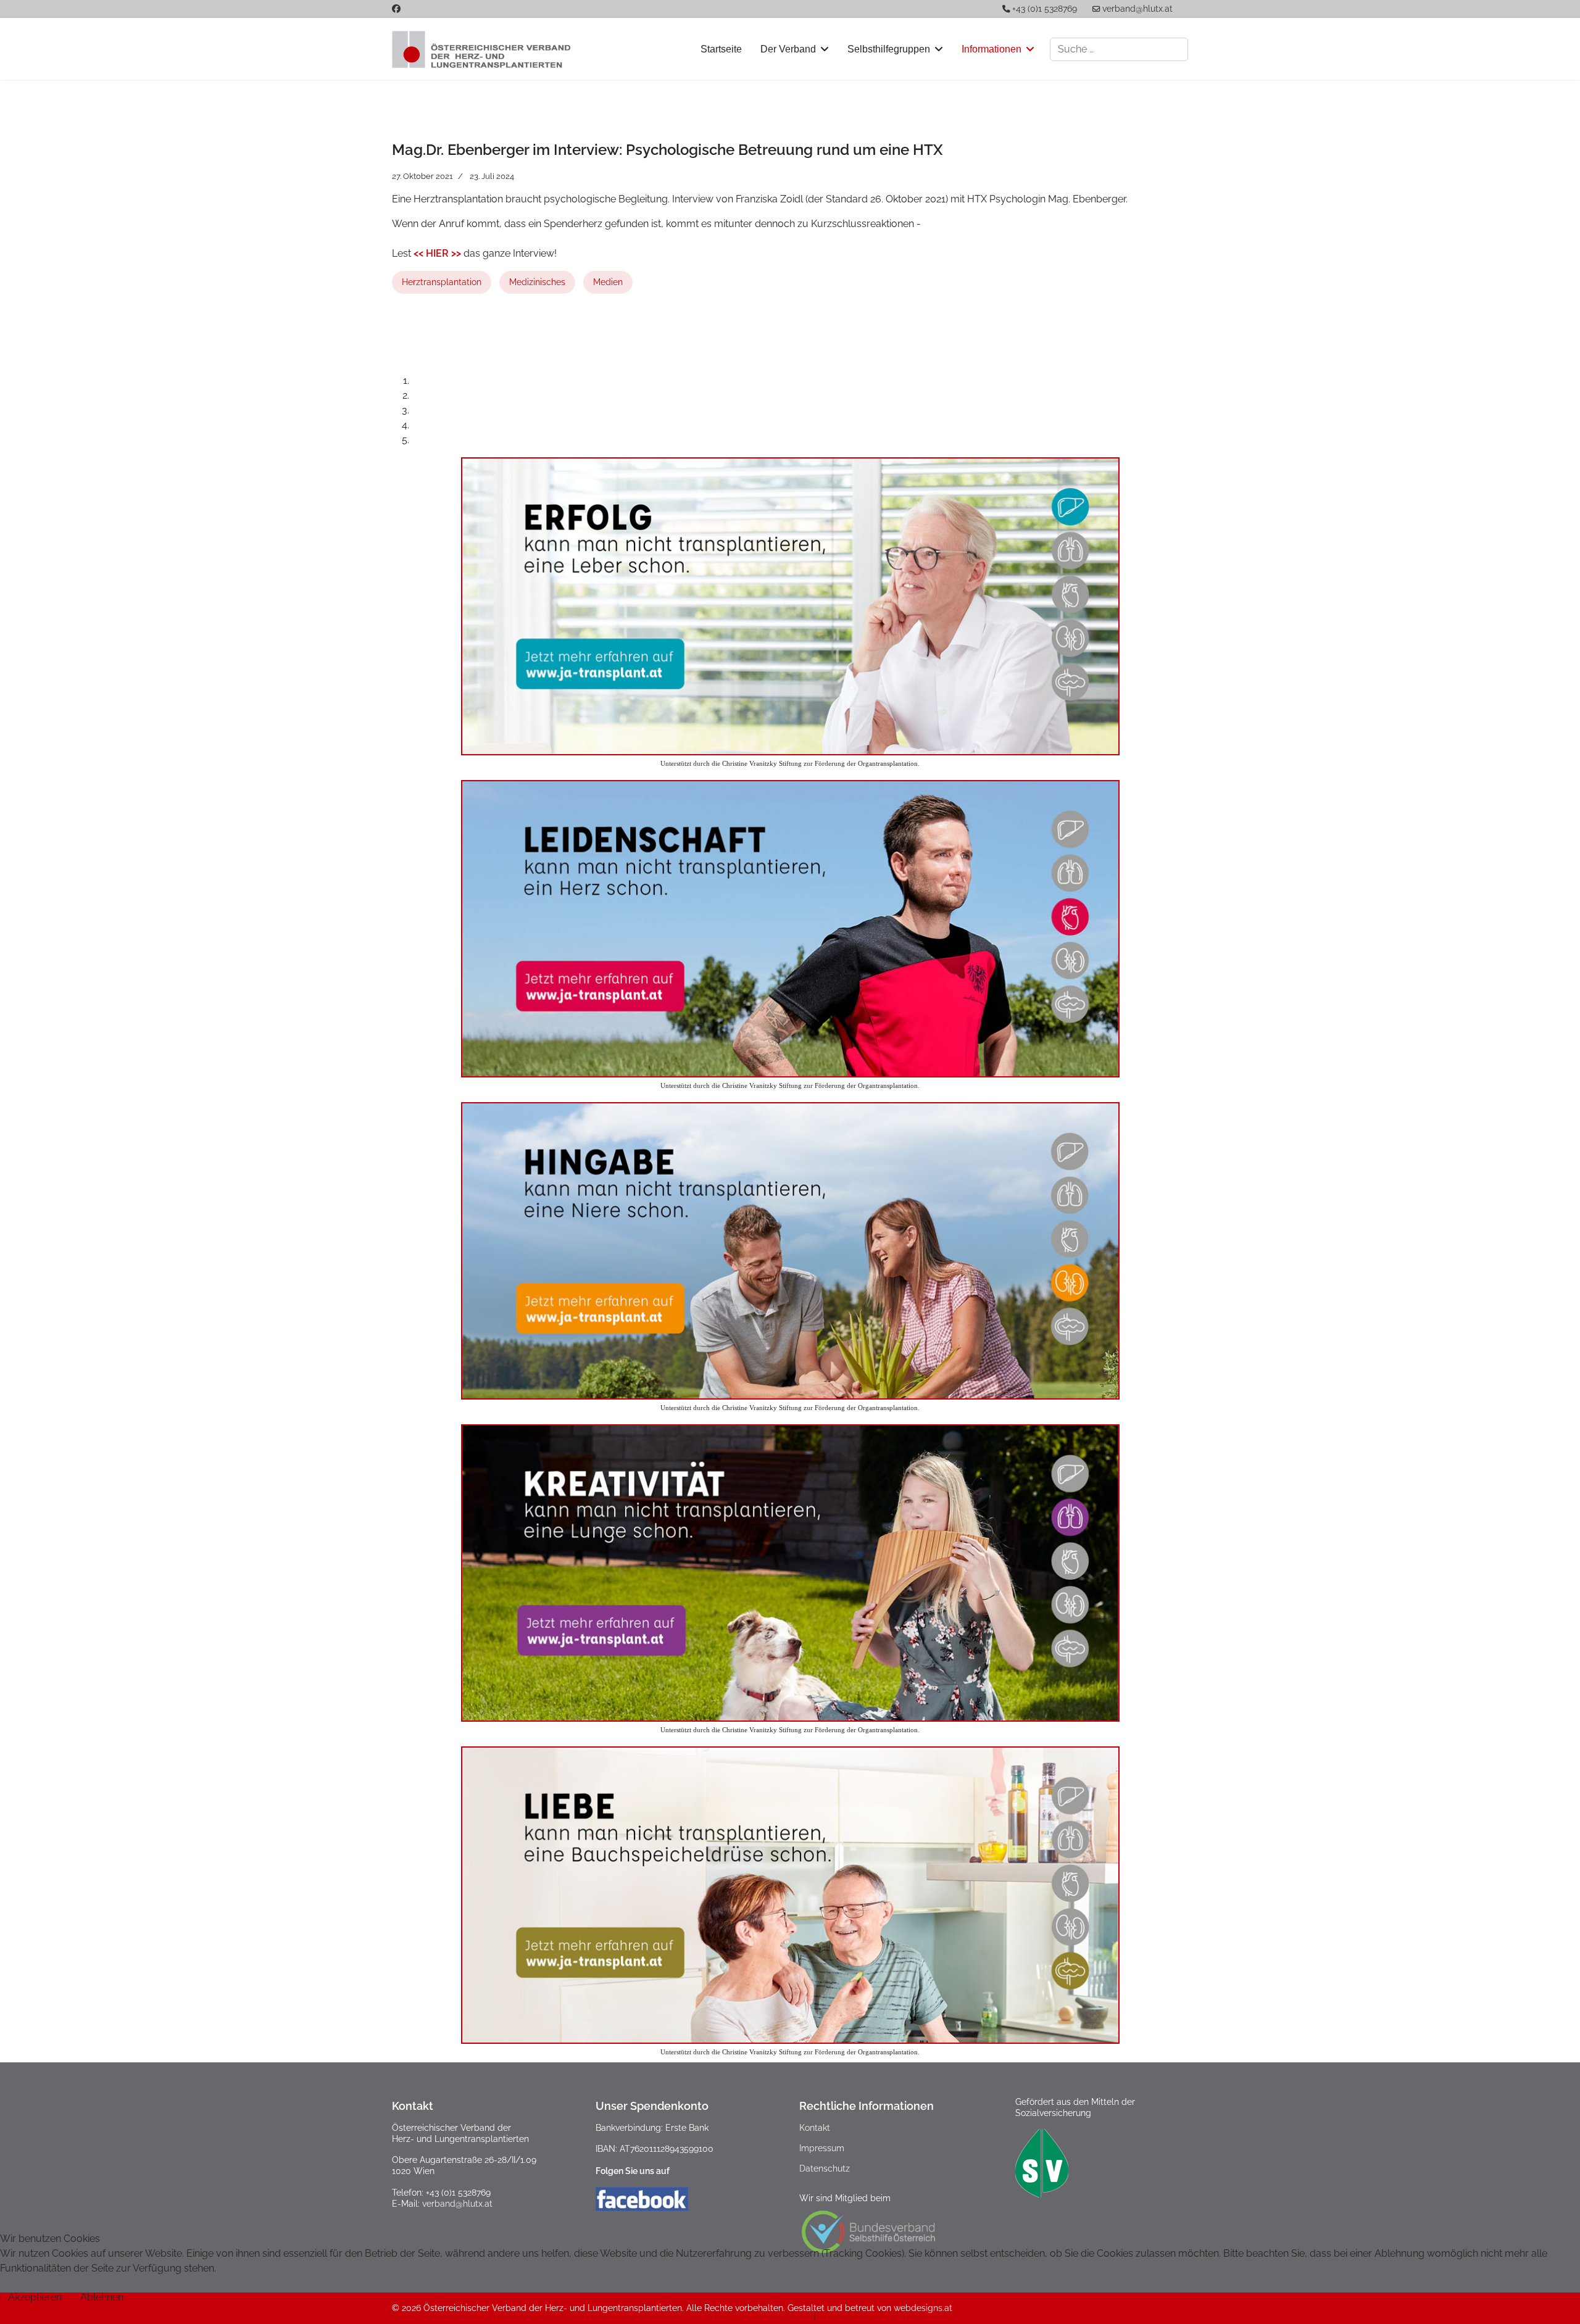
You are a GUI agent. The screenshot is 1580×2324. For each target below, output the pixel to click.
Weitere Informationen (760, 2316)
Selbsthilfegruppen (889, 49)
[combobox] (1119, 49)
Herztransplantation (442, 282)
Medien (608, 282)
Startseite (721, 49)
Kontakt (815, 2128)
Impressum (822, 2148)
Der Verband (788, 49)
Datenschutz (825, 2168)
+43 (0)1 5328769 (1045, 9)
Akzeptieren (35, 2297)
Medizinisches (537, 282)
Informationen (992, 49)
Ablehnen (102, 2297)
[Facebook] (396, 9)
